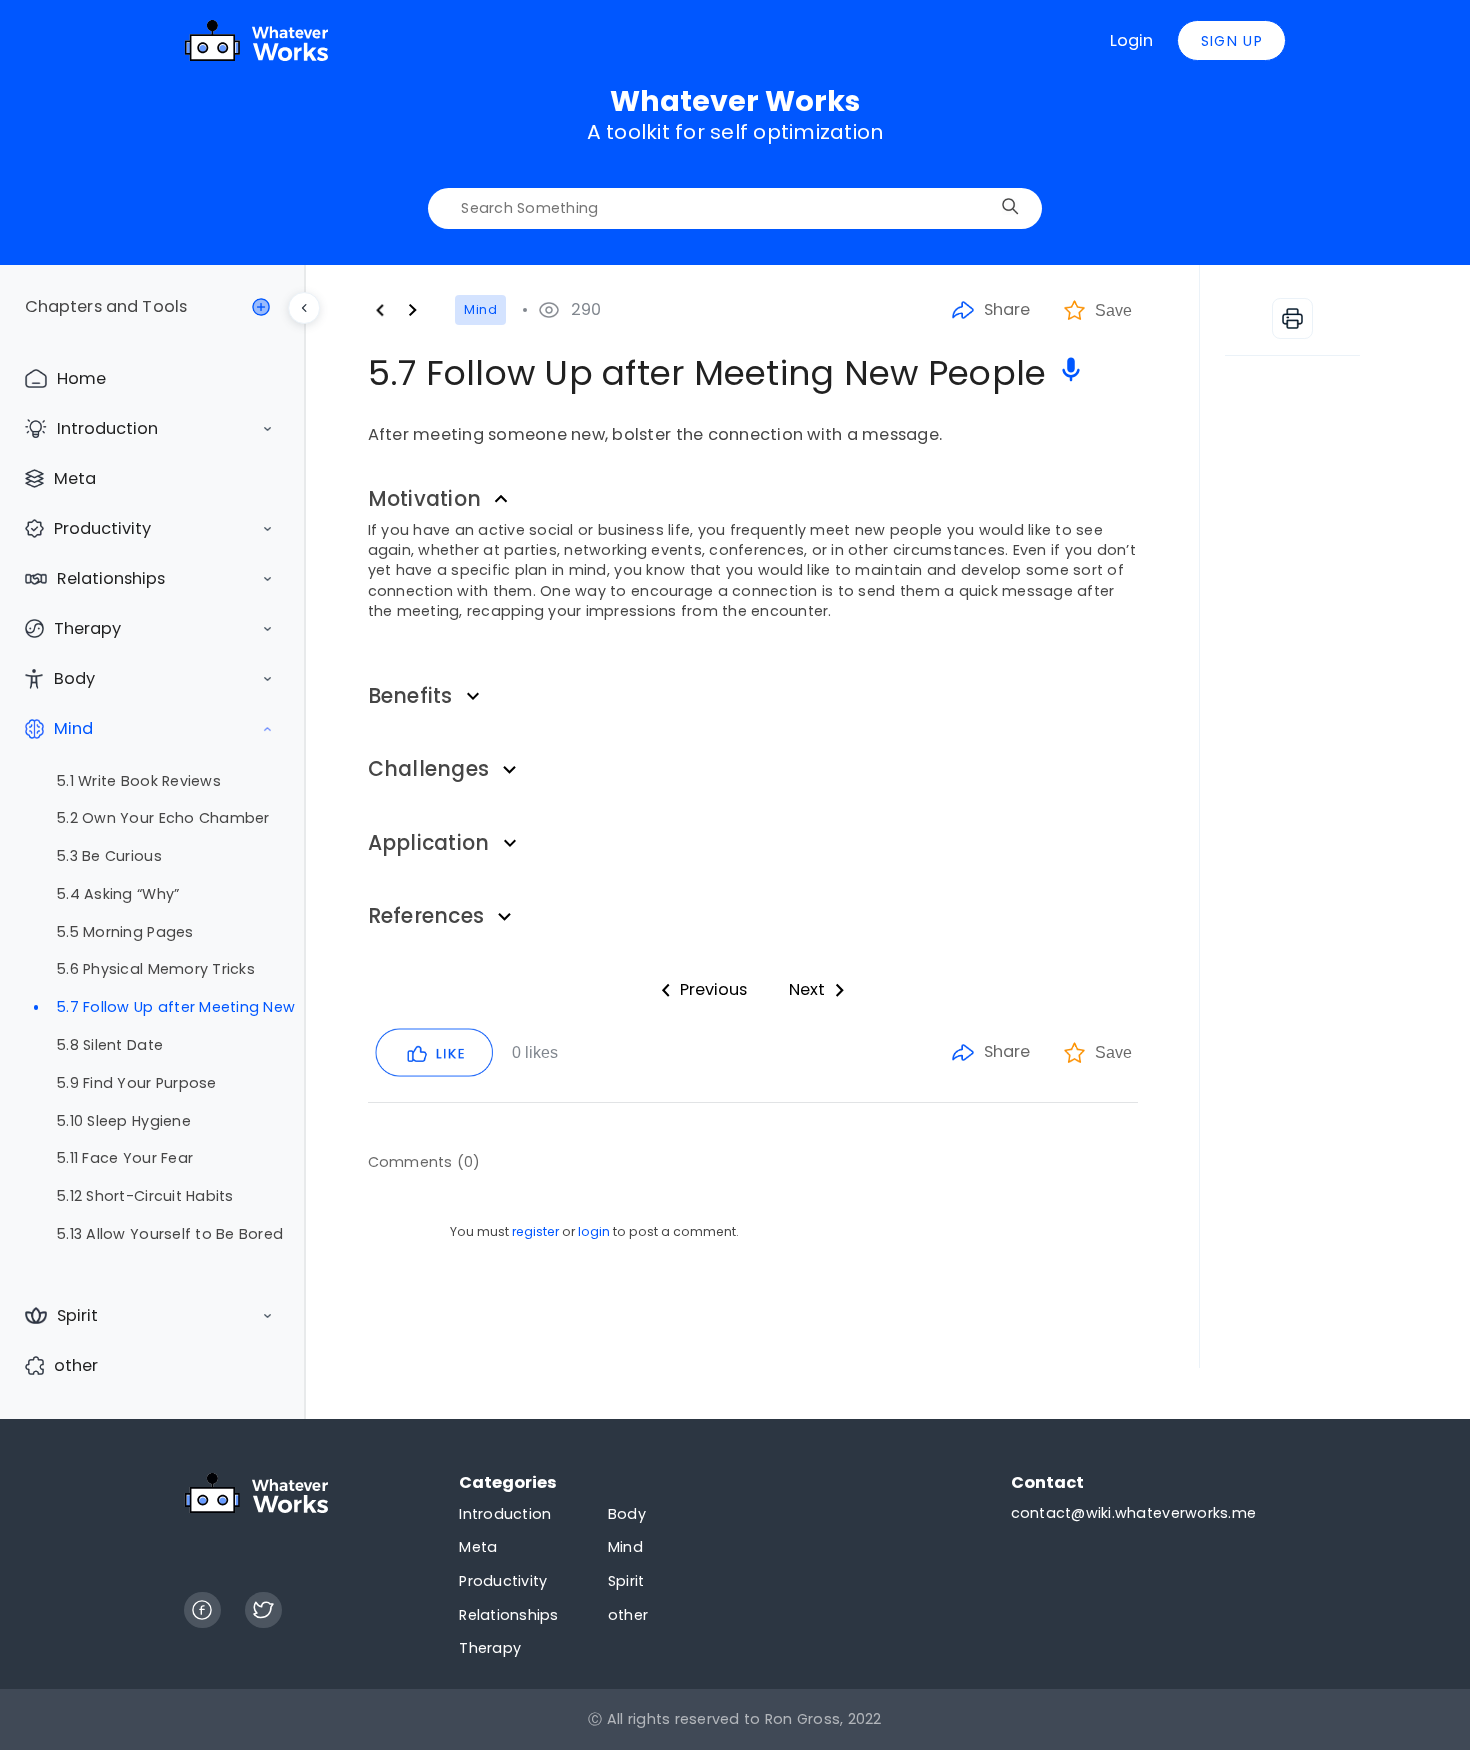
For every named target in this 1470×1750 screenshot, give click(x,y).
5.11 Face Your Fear (125, 1158)
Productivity (102, 528)
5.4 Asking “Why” (118, 894)
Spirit (77, 1315)
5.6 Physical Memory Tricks (156, 969)
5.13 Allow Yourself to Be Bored (170, 1234)
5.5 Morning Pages (125, 932)
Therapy (87, 628)
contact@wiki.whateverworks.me (1133, 1513)
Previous (713, 989)
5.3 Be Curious (109, 856)
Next (807, 989)
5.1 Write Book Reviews (139, 781)
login (594, 1231)
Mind (73, 728)
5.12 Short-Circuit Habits (145, 1196)
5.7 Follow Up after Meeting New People (176, 1007)
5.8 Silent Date (110, 1045)
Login (1131, 40)
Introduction (107, 428)
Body (74, 678)
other (76, 1365)
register (535, 1231)
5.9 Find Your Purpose (136, 1083)
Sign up (1232, 41)
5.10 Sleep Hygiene (124, 1121)
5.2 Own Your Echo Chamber (163, 818)
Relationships (111, 578)
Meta (75, 478)
